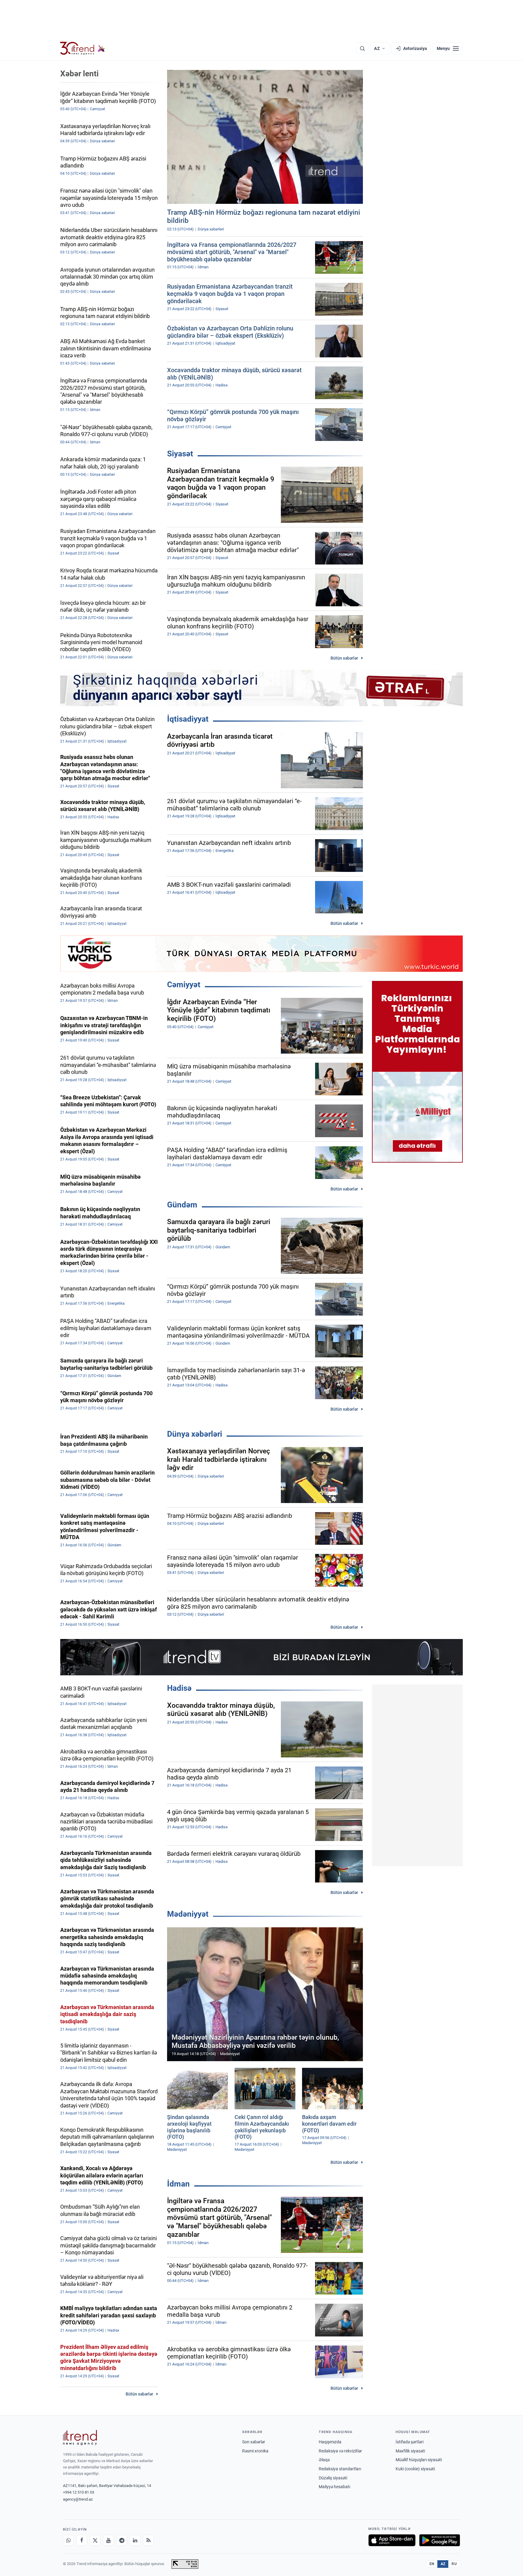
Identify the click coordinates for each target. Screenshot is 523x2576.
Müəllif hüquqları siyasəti (419, 2460)
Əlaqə (324, 2460)
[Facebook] (82, 2540)
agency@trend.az (78, 2499)
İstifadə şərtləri (410, 2442)
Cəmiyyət (184, 985)
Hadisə (179, 1688)
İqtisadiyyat (188, 719)
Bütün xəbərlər (344, 658)
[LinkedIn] (135, 2540)
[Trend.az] (83, 48)
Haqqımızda (330, 2442)
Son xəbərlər (254, 2442)
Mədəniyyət (188, 1914)
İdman (178, 2184)
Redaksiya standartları (340, 2469)
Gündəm (182, 1205)
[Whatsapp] (68, 2540)
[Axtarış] (362, 48)
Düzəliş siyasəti (333, 2478)
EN (432, 2564)
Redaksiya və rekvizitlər (340, 2451)
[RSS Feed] (148, 2540)
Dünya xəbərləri (195, 1434)
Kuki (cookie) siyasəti (415, 2469)
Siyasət (180, 454)
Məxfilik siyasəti (410, 2451)
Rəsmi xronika (255, 2451)
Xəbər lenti (79, 74)
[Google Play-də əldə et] (440, 2540)
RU (454, 2564)
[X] (95, 2540)
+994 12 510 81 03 (79, 2492)
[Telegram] (122, 2540)
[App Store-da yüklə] (392, 2540)
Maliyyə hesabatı (334, 2487)
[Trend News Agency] (80, 2438)
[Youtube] (108, 2540)
